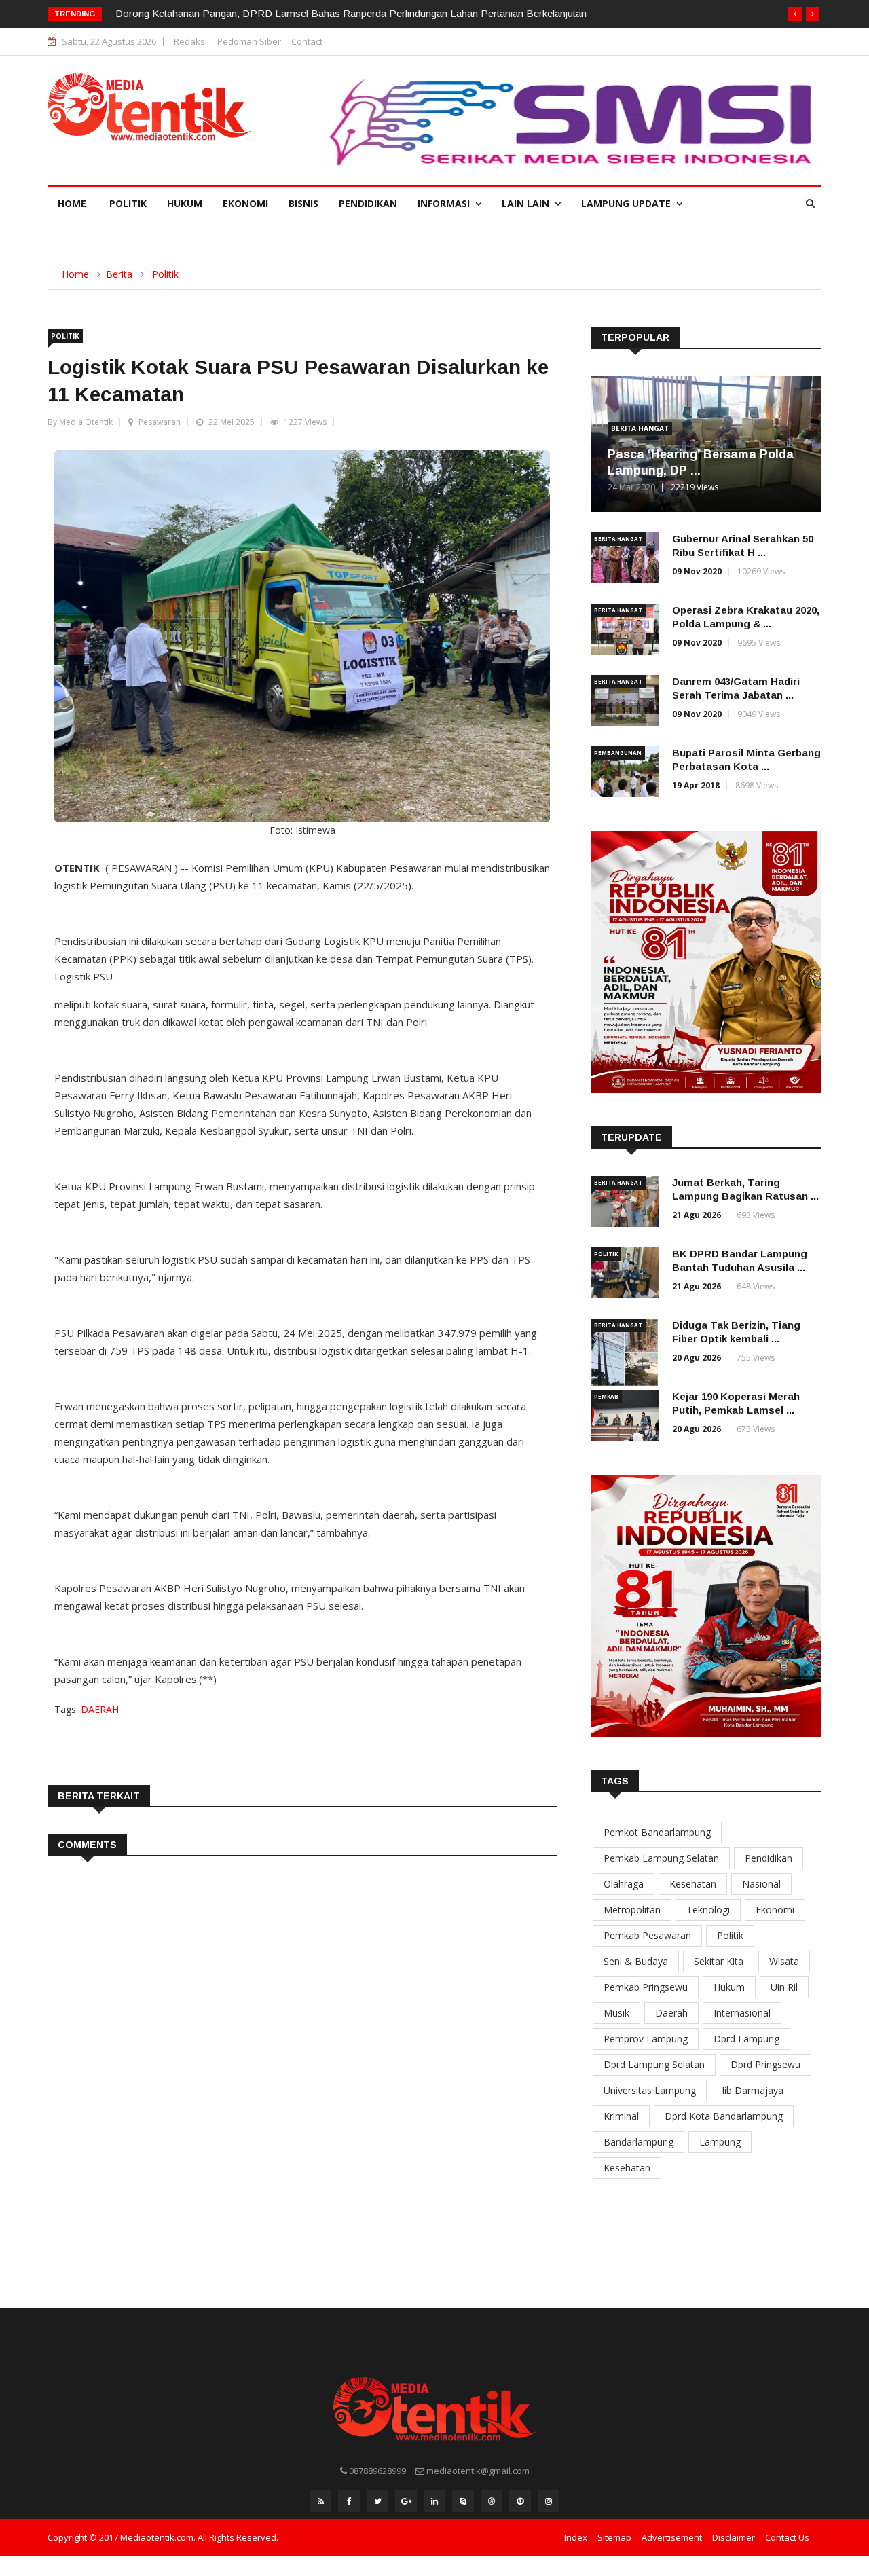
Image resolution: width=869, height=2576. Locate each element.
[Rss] (320, 2501)
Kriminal (621, 2116)
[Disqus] (302, 2069)
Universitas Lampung (650, 2090)
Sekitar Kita (719, 1961)
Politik (128, 203)
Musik (616, 2013)
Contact (307, 41)
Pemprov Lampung (646, 2039)
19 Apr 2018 (696, 785)
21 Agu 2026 (697, 1215)
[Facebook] (349, 2501)
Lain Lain (528, 203)
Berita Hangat (640, 428)
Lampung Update (629, 203)
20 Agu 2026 (697, 1358)
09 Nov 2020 (697, 571)
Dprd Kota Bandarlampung (724, 2116)
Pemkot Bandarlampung (657, 1832)
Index (576, 2537)
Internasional (742, 2013)
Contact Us (787, 2537)
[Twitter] (377, 2501)
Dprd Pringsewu (765, 2064)
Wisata (784, 1961)
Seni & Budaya (636, 1961)
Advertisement (672, 2537)
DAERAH (100, 1709)
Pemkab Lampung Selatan (661, 1858)
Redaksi (190, 41)
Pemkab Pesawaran (647, 1935)
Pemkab (606, 1396)
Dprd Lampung (746, 2039)
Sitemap (614, 2537)
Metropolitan (632, 1910)
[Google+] (406, 2501)
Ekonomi (245, 203)
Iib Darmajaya (753, 2090)
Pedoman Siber (249, 41)
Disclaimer (734, 2537)
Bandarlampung (639, 2142)
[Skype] (463, 2501)
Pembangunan (618, 753)
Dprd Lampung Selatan (654, 2064)
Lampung (720, 2142)
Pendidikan (368, 203)
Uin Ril (784, 1987)
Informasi (446, 203)
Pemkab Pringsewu (646, 1987)
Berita (119, 274)
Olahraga (624, 1884)
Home (72, 203)
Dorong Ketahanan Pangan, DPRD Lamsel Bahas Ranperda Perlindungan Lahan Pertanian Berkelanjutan (351, 13)
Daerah (671, 2013)
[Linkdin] (434, 2501)
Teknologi (708, 1910)
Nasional (761, 1884)
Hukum (185, 203)
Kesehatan (693, 1884)
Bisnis (303, 203)
